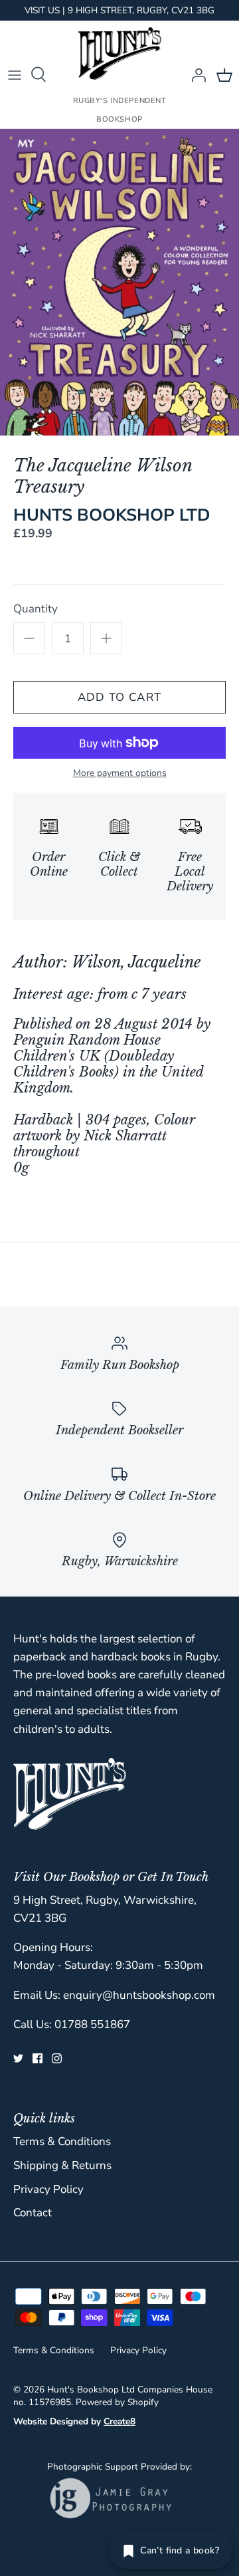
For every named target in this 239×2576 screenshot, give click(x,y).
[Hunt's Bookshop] (120, 54)
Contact (33, 2213)
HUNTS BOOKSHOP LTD (112, 515)
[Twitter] (18, 2058)
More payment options (120, 774)
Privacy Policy (48, 2189)
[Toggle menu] (15, 74)
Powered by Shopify (117, 2402)
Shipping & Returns (62, 2165)
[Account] (195, 74)
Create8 (119, 2421)
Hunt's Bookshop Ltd (91, 2389)
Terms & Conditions (62, 2141)
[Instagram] (57, 2058)
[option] (119, 283)
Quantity (36, 609)
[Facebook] (38, 2058)
